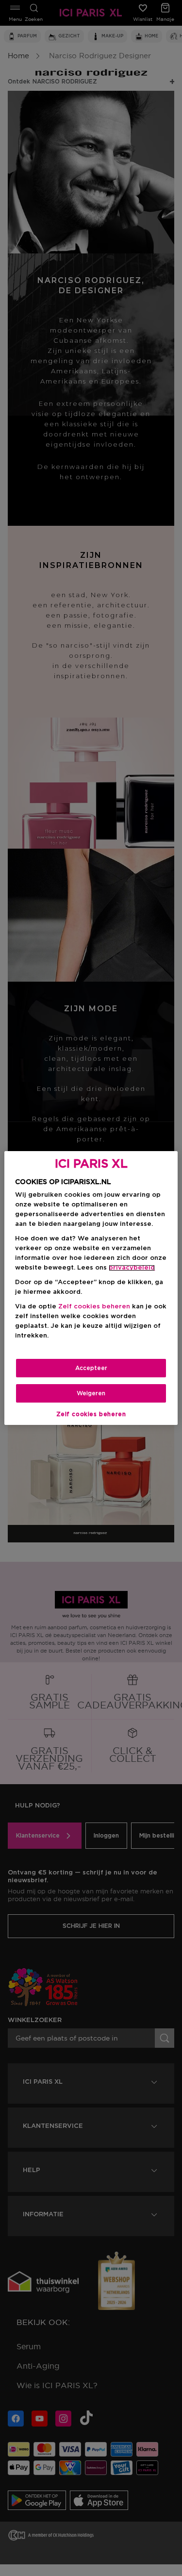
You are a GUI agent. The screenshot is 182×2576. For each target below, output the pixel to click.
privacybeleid (132, 1268)
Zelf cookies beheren (91, 1414)
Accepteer (91, 1368)
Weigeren (91, 1393)
